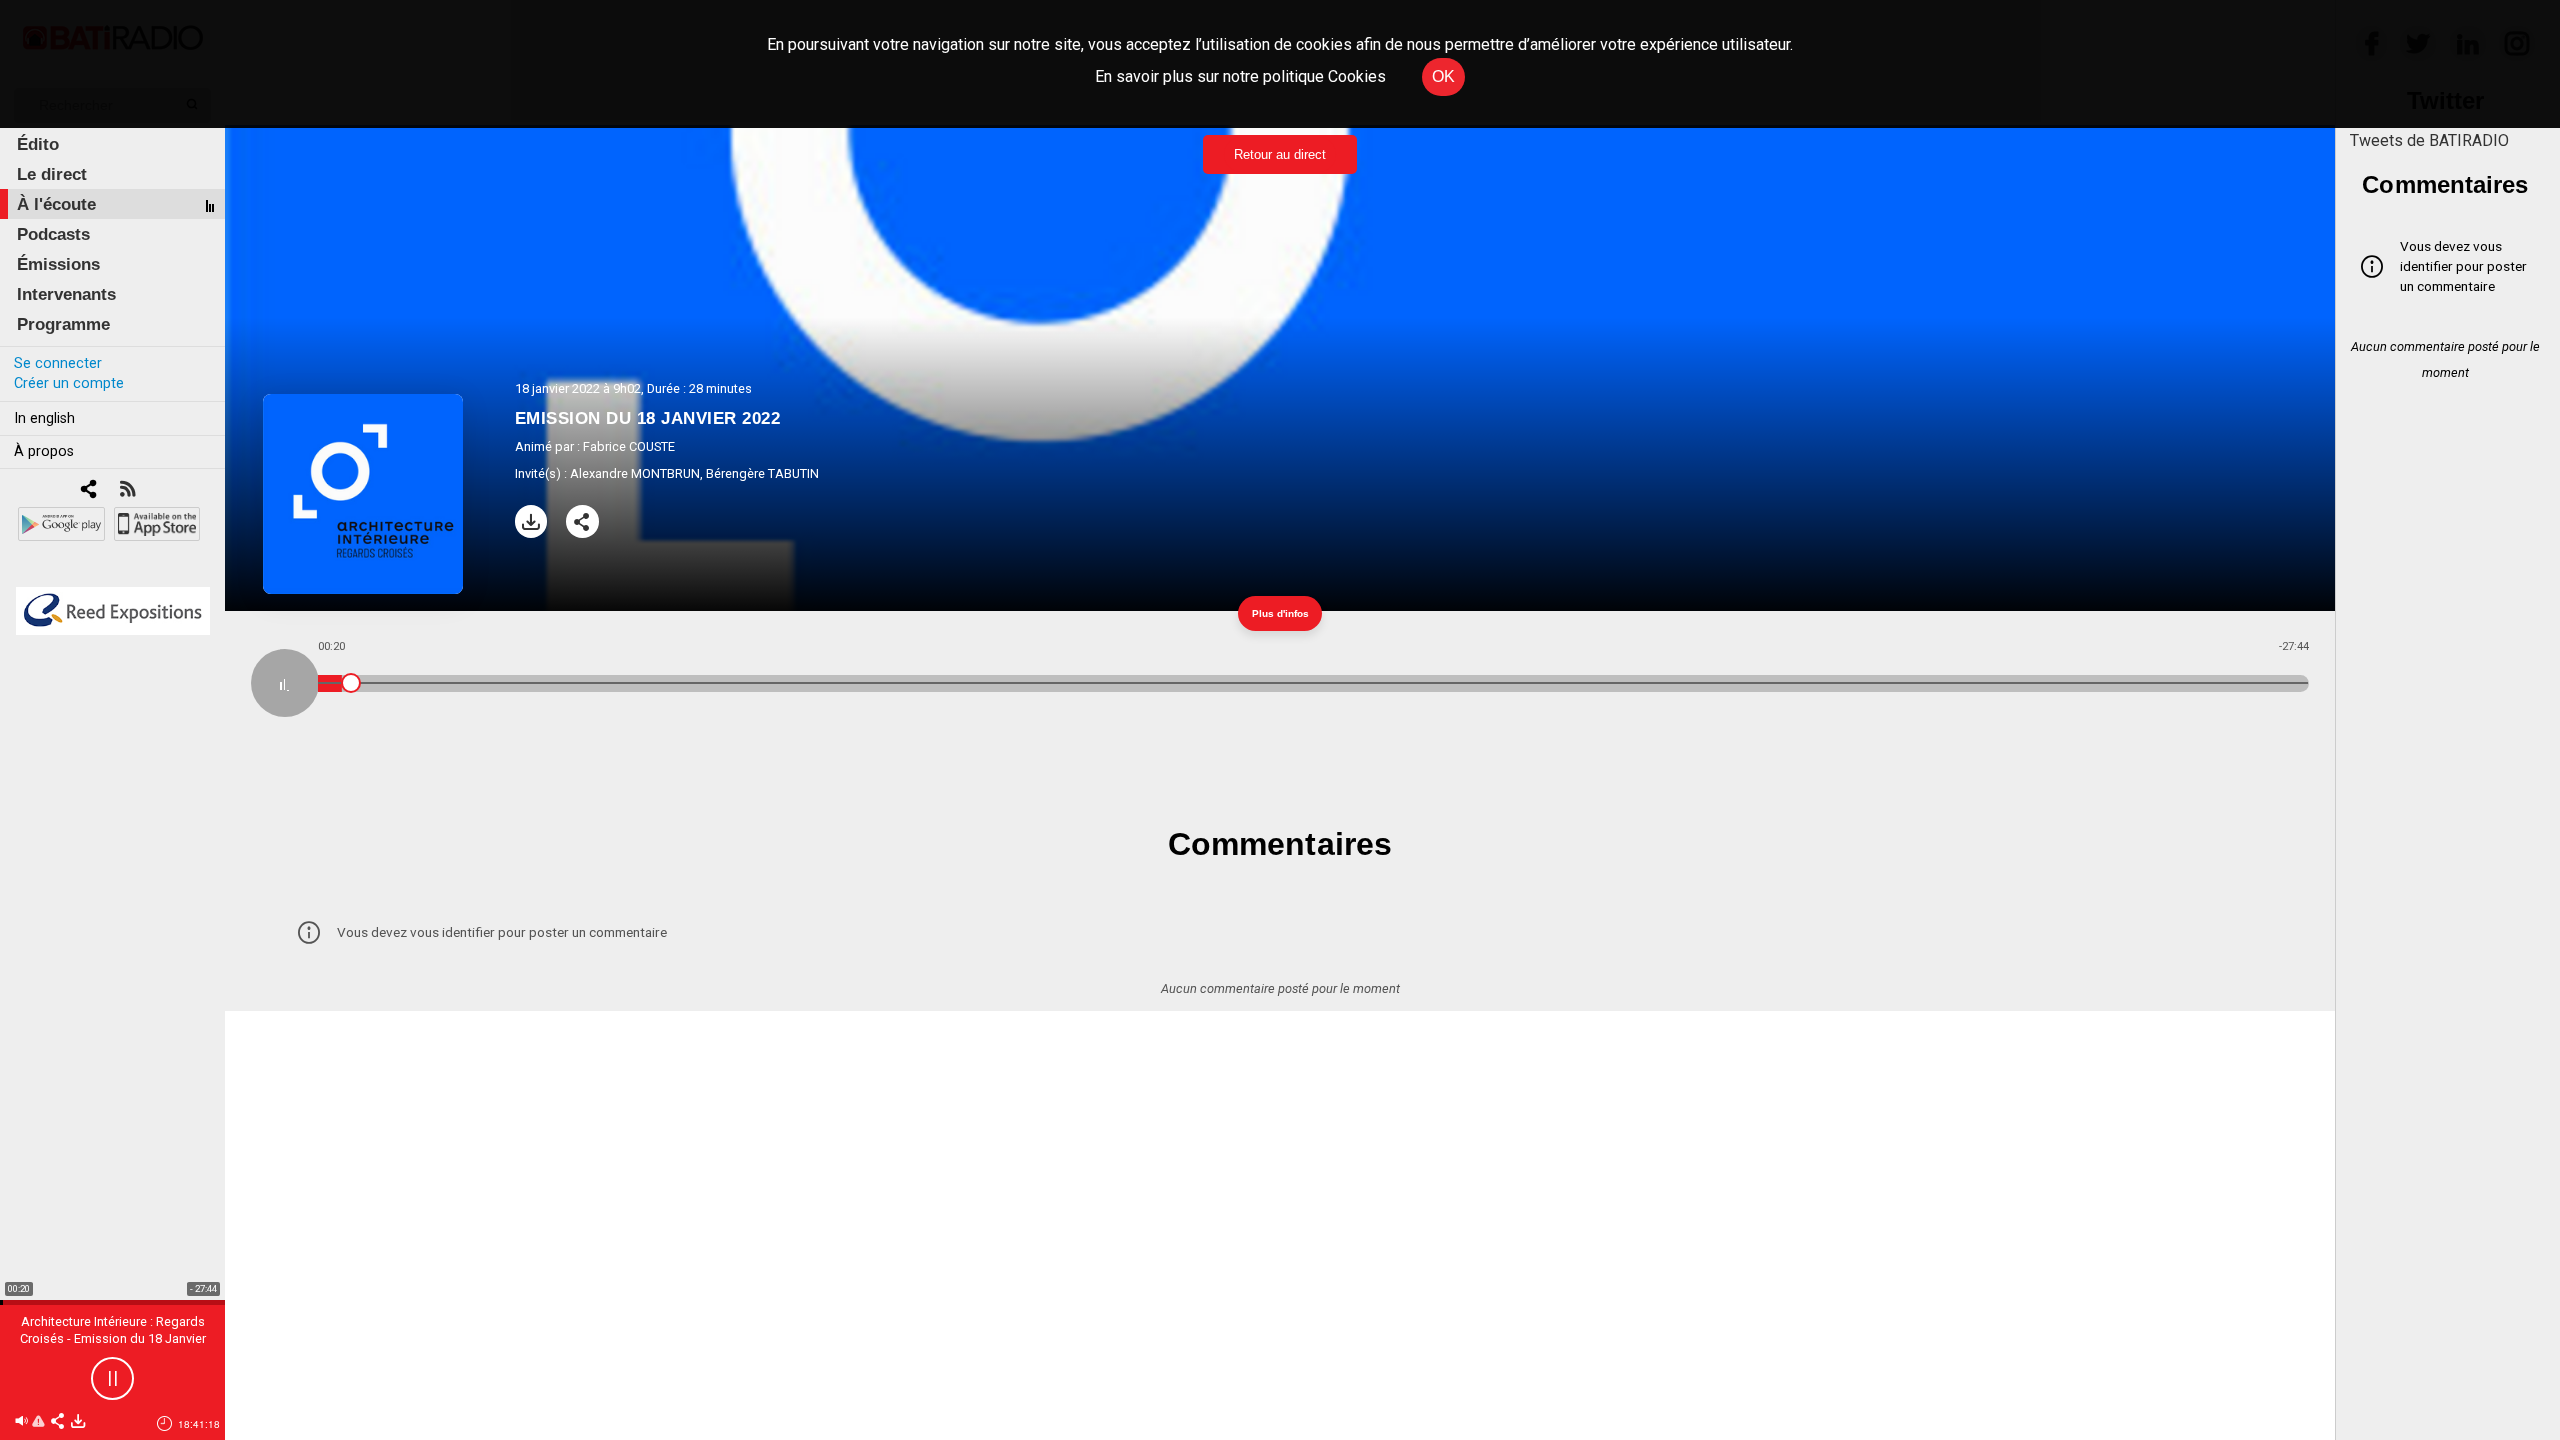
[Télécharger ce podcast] (78, 1422)
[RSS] (127, 490)
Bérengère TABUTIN (762, 473)
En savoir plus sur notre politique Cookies (1240, 76)
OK (1443, 76)
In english (44, 418)
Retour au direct (1280, 154)
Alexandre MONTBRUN (635, 473)
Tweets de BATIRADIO (2429, 140)
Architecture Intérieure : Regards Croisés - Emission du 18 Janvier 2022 (113, 1338)
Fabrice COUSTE (629, 446)
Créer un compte (69, 383)
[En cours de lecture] (285, 683)
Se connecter (58, 363)
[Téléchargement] (531, 521)
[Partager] (582, 521)
